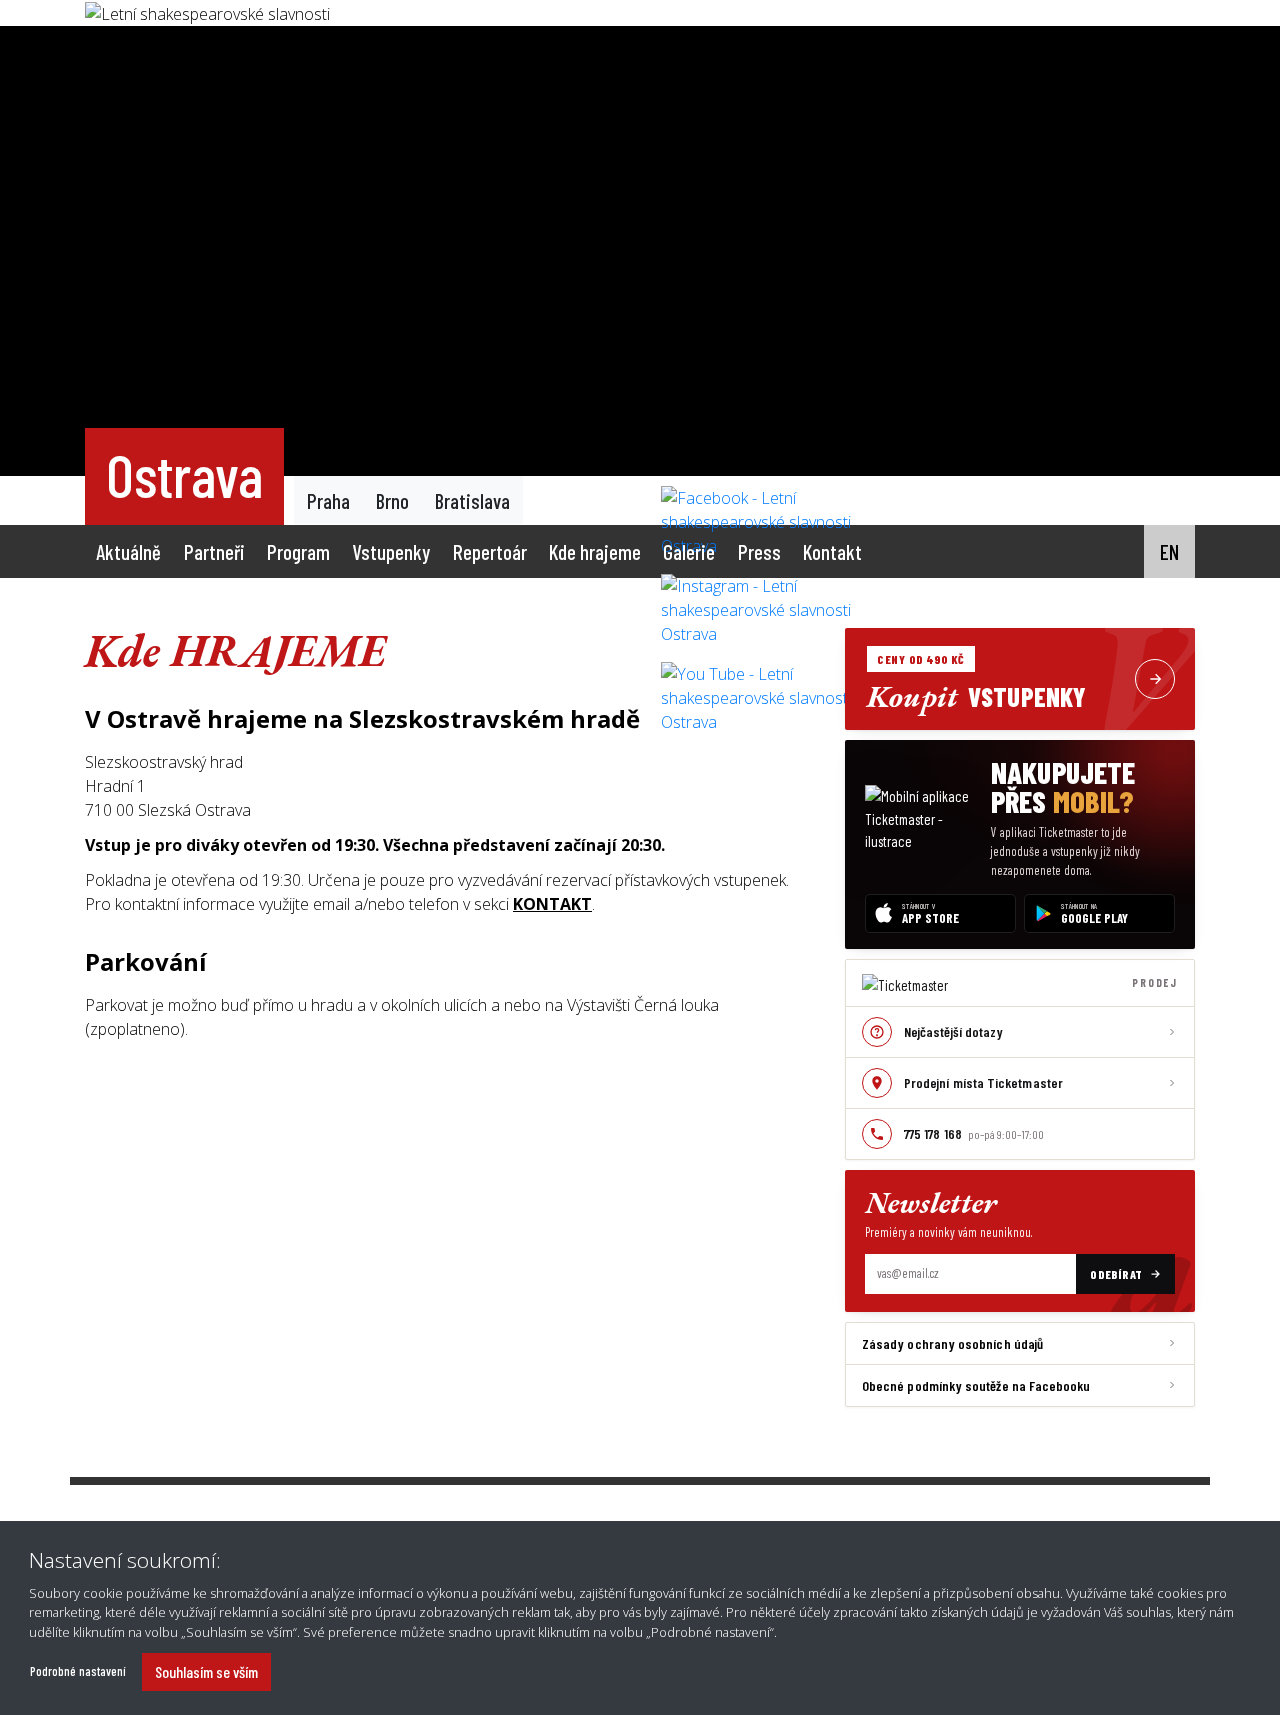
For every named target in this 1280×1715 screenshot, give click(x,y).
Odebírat (1116, 1274)
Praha (328, 500)
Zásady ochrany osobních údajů (952, 1343)
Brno (392, 500)
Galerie (689, 551)
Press (759, 551)
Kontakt (832, 551)
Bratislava (472, 500)
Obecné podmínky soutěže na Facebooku (976, 1385)
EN (1169, 551)
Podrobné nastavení (78, 1671)
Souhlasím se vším (206, 1671)
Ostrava (184, 474)
